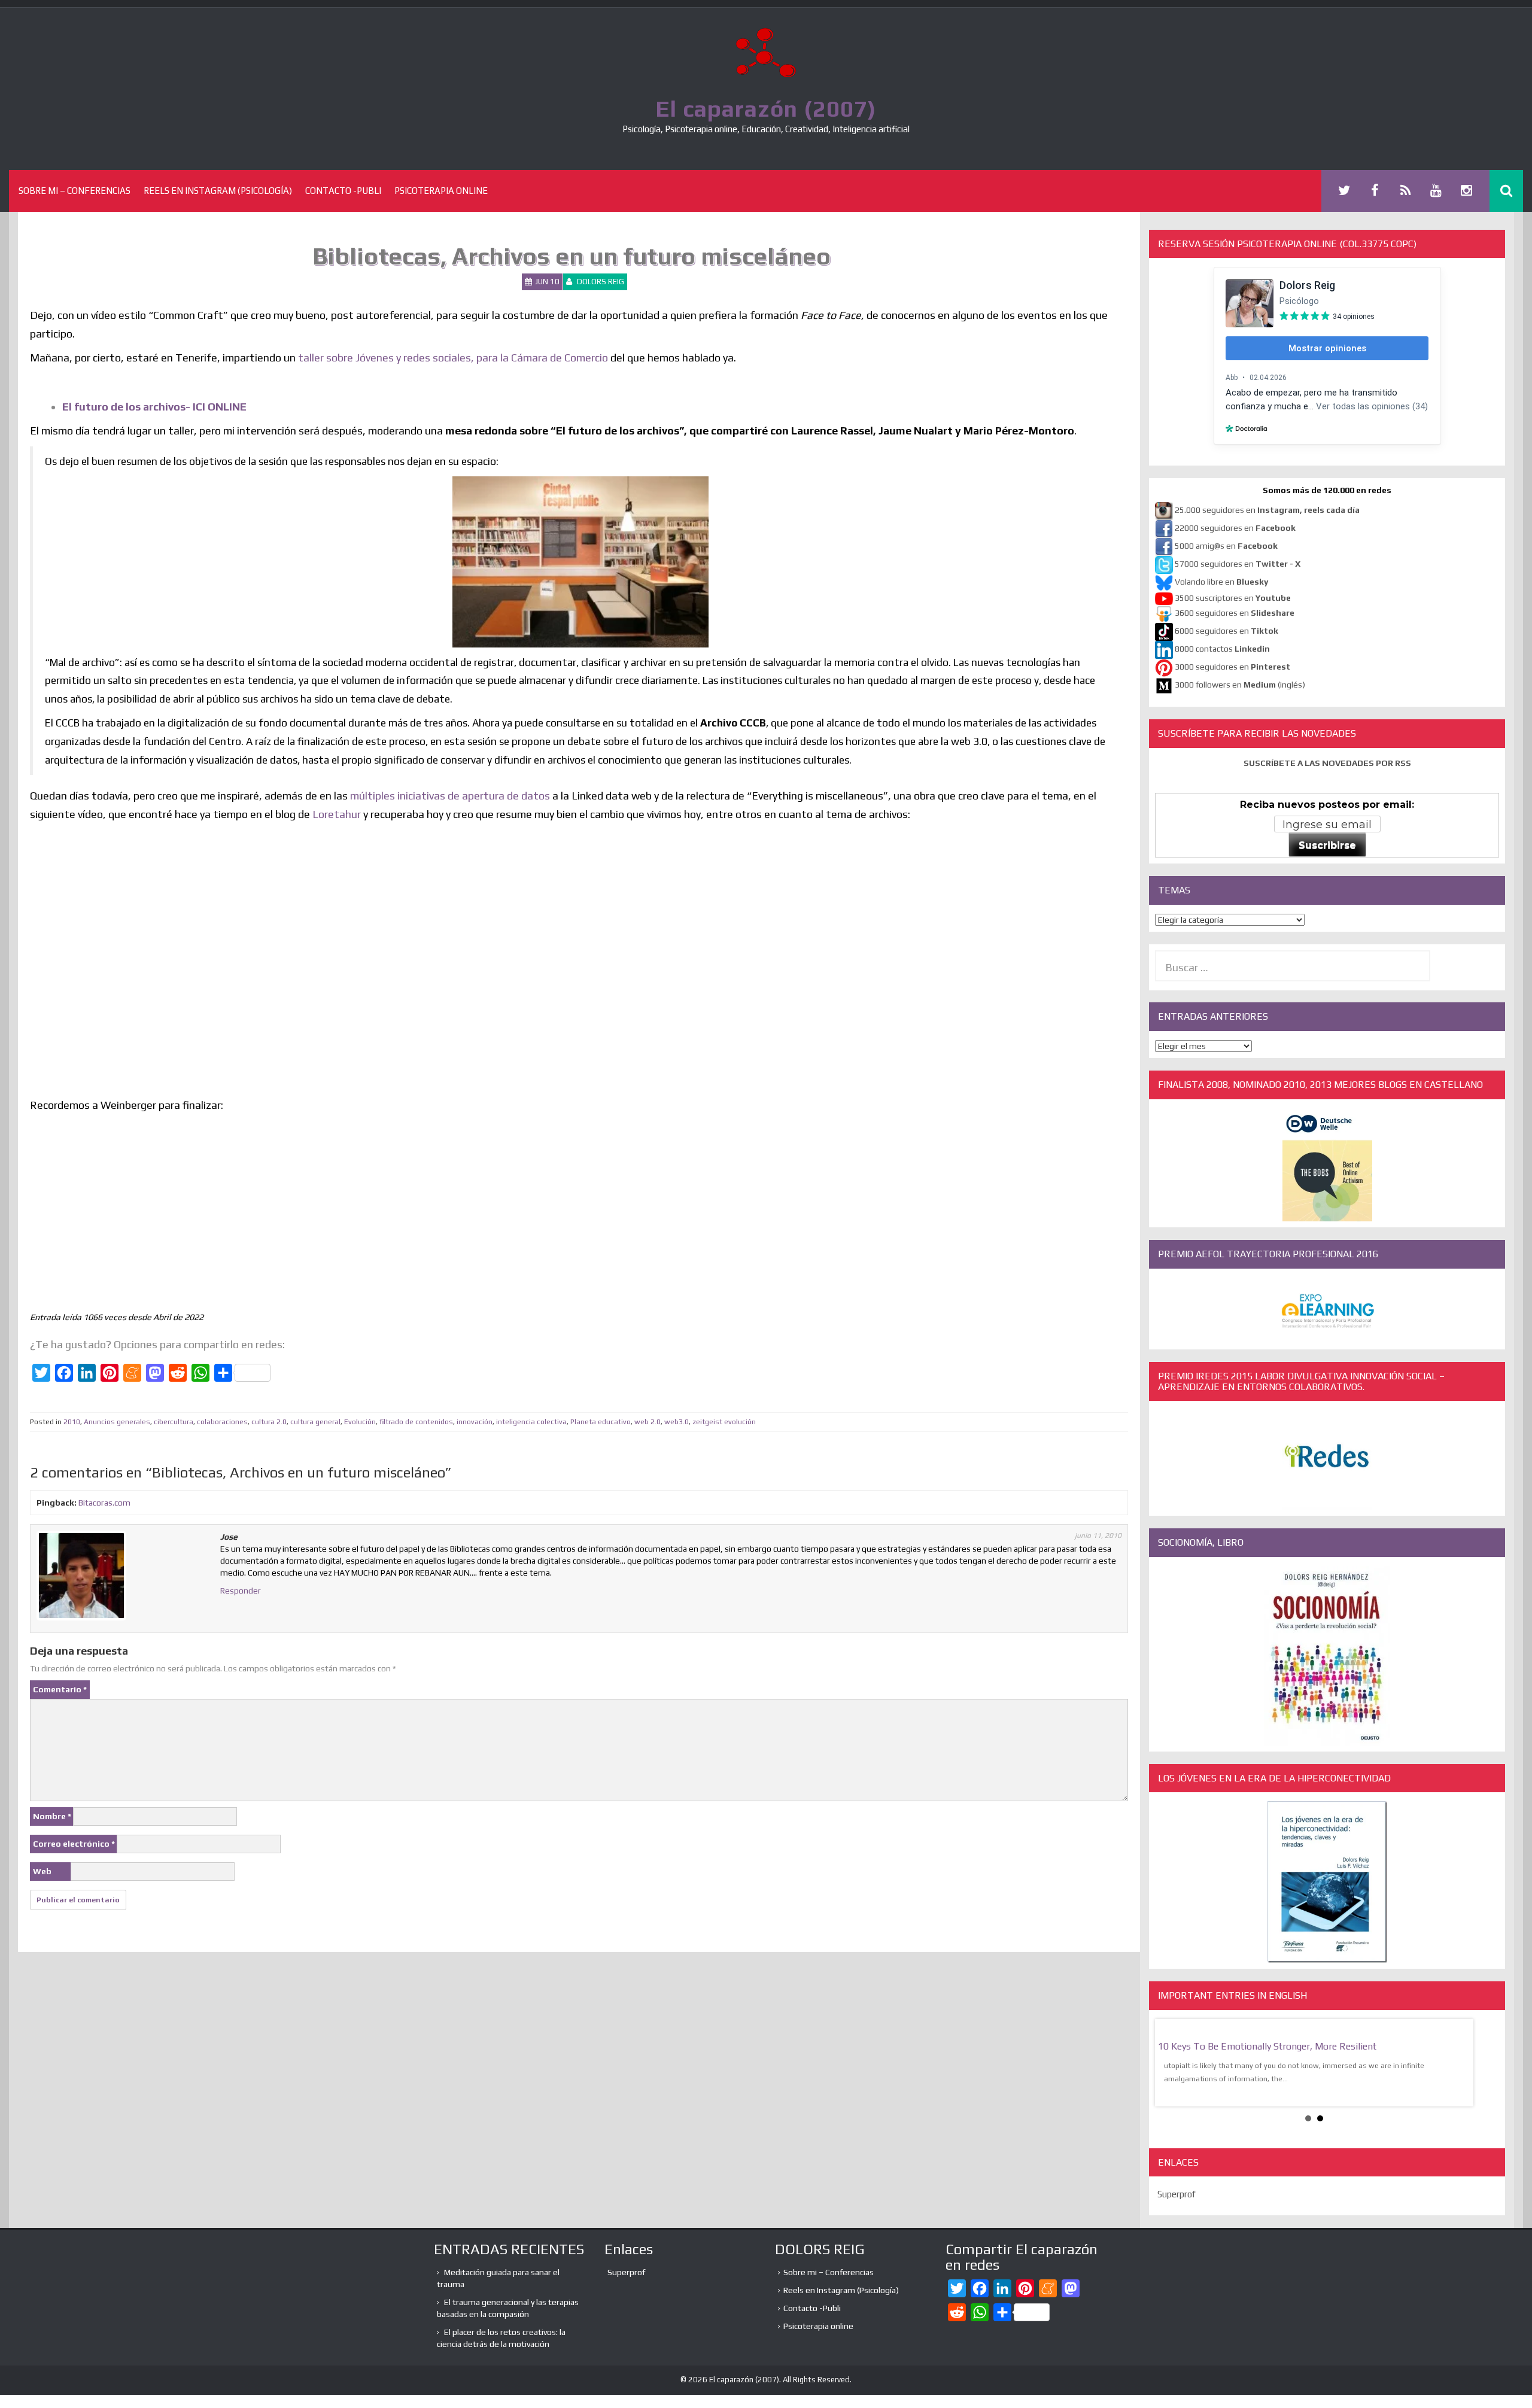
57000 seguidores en (1237, 564)
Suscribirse (1327, 845)
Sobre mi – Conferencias (75, 191)
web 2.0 (648, 1422)
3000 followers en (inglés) (1240, 685)
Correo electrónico (74, 1844)
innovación (475, 1422)
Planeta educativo (601, 1422)
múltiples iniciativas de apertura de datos (450, 796)
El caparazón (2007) (766, 108)
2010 (72, 1422)
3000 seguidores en (1232, 667)
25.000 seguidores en (1267, 510)
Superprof (1177, 2194)
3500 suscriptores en (1233, 598)
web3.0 (677, 1422)
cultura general (315, 1422)
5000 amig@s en (1226, 546)
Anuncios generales (117, 1422)
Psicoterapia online (441, 191)
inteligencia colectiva (531, 1422)
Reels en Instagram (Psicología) (218, 191)
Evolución (360, 1422)
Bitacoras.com (104, 1503)
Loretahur (337, 814)
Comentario (60, 1689)
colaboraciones (222, 1422)
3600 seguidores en (1235, 613)
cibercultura (174, 1422)
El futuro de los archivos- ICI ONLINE (154, 407)
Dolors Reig (601, 282)
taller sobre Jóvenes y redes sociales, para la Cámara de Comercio (452, 358)
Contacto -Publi (343, 191)
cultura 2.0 (269, 1422)
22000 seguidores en (1235, 528)
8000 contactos (1222, 649)
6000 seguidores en (1226, 631)
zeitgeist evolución (724, 1422)
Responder (241, 1591)
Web (42, 1871)
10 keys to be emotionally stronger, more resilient (1267, 2046)
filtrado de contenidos (416, 1422)
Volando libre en (1221, 582)
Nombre (52, 1816)
